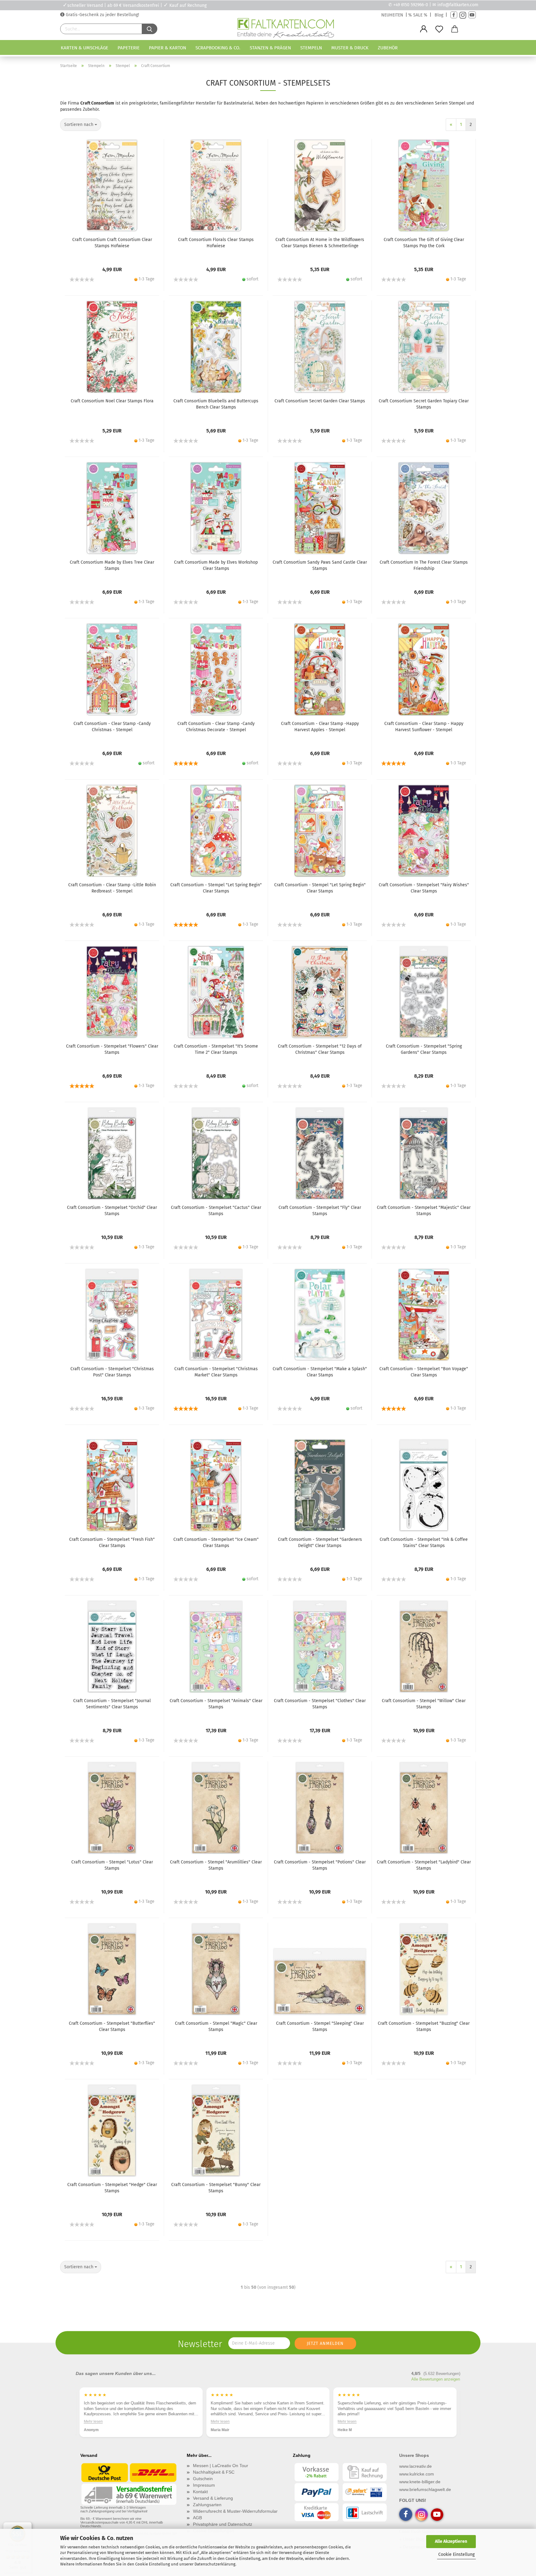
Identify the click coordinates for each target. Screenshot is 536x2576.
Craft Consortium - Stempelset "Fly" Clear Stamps (320, 1211)
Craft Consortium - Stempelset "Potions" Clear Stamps (320, 1865)
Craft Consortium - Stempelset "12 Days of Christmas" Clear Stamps (320, 1049)
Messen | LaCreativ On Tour (221, 2466)
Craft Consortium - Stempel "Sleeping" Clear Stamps (320, 2026)
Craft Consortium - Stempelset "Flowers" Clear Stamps (112, 1049)
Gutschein (203, 2479)
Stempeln (311, 48)
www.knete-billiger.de (420, 2482)
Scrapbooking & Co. (218, 48)
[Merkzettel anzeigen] (439, 29)
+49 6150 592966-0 (411, 5)
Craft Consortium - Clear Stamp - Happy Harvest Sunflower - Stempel (424, 727)
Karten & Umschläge (85, 48)
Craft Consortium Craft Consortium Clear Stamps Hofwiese (112, 243)
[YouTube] (472, 15)
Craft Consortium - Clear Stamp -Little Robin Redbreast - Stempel (112, 888)
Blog (439, 15)
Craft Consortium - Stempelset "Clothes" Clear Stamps (320, 1704)
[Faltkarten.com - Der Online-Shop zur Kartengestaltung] (286, 29)
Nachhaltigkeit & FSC (214, 2472)
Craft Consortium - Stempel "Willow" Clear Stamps (424, 1704)
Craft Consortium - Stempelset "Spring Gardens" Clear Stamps (424, 1049)
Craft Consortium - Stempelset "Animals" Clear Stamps (216, 1704)
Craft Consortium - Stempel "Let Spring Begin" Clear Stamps (216, 888)
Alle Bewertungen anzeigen (436, 2379)
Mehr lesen (93, 2421)
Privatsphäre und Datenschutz (223, 2524)
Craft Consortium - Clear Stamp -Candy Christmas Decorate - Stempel (216, 727)
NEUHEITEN (392, 15)
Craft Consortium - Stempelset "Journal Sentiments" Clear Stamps (112, 1704)
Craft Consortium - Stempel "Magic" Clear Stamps (216, 2026)
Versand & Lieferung (213, 2498)
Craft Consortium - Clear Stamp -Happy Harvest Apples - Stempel (320, 727)
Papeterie (129, 48)
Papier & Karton (167, 48)
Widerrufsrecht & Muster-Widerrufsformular (235, 2511)
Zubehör (388, 48)
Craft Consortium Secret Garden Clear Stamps (320, 401)
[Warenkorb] (455, 29)
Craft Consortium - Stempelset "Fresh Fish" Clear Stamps (112, 1543)
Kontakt (200, 2492)
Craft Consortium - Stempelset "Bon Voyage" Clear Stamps (424, 1372)
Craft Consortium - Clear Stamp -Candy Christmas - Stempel (112, 727)
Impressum (204, 2485)
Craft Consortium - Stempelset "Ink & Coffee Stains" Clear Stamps (424, 1543)
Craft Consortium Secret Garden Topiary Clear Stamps (424, 404)
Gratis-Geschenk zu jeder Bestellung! (102, 15)
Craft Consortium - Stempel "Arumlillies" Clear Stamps (216, 1865)
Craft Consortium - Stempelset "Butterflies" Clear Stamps (112, 2026)
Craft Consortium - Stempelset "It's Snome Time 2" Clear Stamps (216, 1049)
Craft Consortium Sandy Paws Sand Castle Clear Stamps (320, 565)
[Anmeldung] (424, 29)
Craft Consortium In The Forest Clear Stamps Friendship (424, 565)
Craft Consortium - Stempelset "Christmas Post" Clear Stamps (112, 1372)
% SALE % (418, 15)
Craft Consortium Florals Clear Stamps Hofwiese (216, 243)
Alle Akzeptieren (451, 2541)
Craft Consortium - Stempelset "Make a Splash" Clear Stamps (320, 1372)
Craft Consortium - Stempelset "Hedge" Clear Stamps (112, 2188)
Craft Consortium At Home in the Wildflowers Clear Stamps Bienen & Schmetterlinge (320, 243)
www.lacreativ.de (415, 2466)
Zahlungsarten (207, 2505)
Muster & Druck (350, 48)
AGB (197, 2518)
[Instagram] (463, 15)
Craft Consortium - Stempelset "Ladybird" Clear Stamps (424, 1865)
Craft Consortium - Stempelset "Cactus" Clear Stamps (216, 1211)
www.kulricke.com (417, 2474)
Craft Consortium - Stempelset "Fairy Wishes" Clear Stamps (424, 888)
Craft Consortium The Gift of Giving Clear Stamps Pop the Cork (424, 243)
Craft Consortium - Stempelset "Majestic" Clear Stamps (424, 1211)
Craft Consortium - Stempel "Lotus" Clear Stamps (112, 1865)
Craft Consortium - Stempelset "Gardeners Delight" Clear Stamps (320, 1543)
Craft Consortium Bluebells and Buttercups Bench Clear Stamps (216, 404)
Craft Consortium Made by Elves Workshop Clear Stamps (216, 565)
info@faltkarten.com (458, 5)
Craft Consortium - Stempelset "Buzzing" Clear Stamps (424, 2026)
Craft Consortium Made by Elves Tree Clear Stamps (112, 565)
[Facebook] (454, 15)
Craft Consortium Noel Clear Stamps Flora (112, 401)
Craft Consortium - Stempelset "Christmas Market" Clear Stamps (216, 1372)
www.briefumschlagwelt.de (425, 2489)
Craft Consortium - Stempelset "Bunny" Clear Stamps (216, 2188)
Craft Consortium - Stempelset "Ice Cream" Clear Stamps (216, 1543)
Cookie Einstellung (456, 2554)
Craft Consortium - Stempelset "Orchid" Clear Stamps (112, 1211)
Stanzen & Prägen (270, 48)
